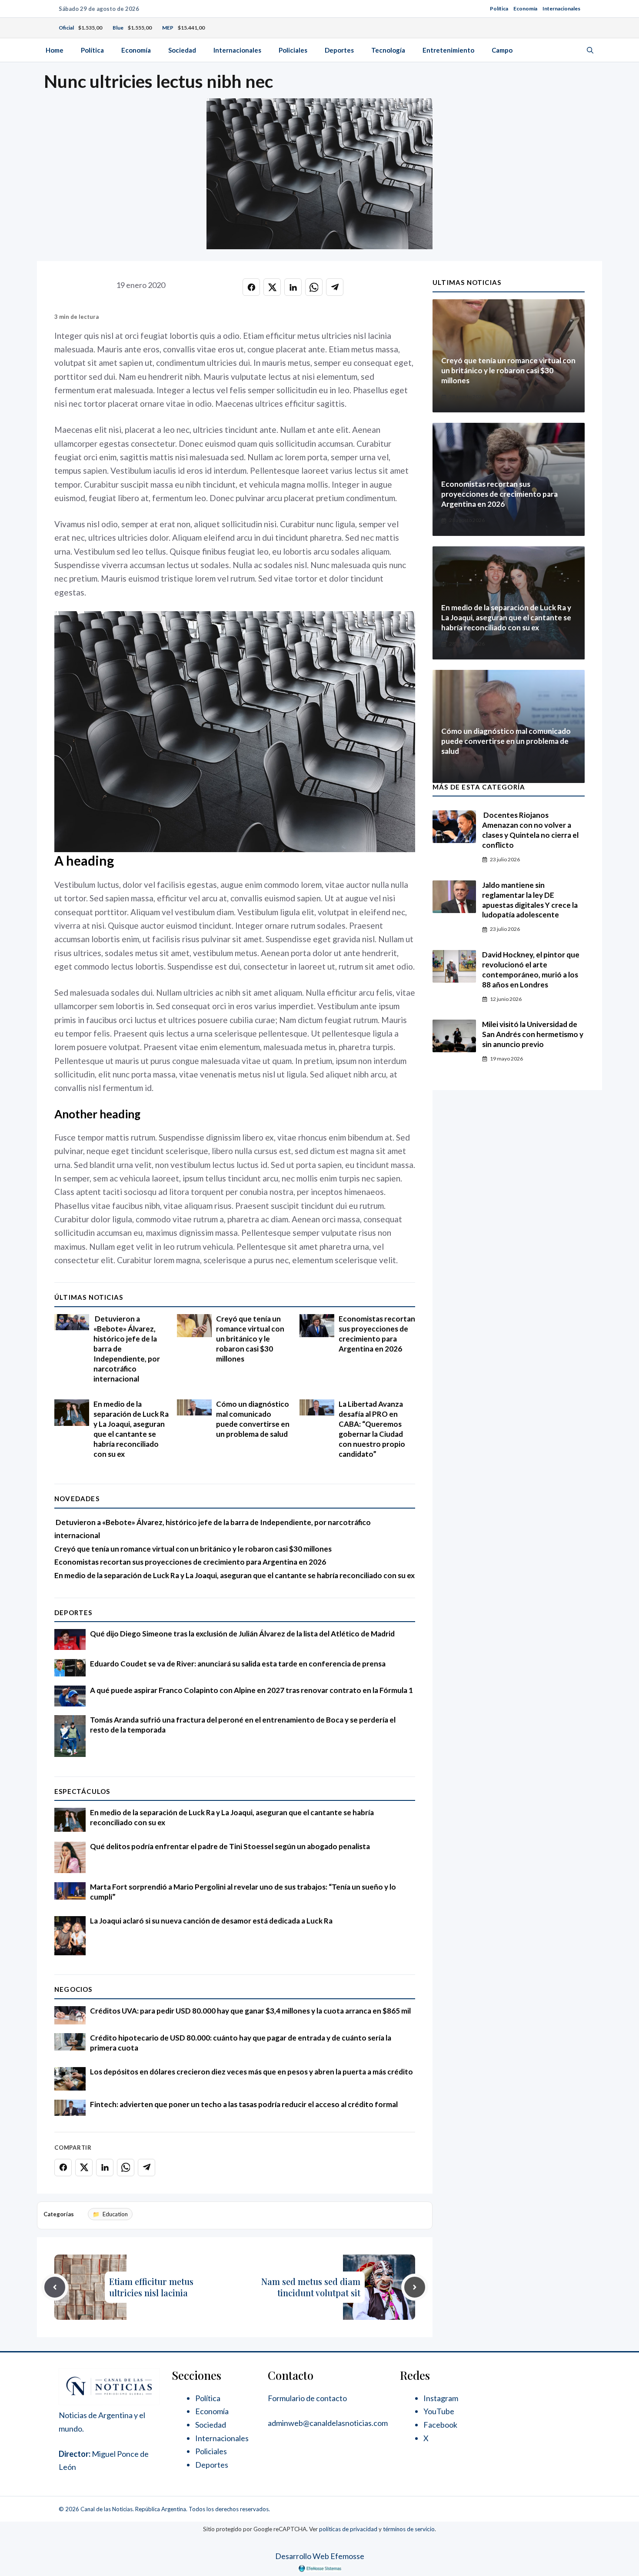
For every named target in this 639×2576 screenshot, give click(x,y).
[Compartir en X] (272, 287)
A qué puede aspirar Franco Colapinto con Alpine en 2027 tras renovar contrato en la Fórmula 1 (251, 1690)
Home (55, 50)
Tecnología (388, 50)
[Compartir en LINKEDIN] (293, 287)
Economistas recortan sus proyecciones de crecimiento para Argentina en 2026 (377, 1334)
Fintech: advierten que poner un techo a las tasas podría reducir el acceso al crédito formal (244, 2104)
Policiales (293, 50)
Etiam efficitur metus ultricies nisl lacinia (151, 2287)
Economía (525, 8)
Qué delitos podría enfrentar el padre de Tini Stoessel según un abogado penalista (230, 1846)
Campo (502, 50)
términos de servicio (409, 2529)
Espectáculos (82, 1791)
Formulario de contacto (307, 2398)
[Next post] (415, 2287)
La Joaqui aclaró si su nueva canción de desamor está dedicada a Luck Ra (211, 1921)
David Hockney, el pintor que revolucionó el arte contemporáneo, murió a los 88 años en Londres (531, 970)
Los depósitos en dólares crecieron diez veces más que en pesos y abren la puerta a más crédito (251, 2072)
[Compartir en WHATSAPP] (314, 287)
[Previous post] (55, 2287)
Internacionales (561, 8)
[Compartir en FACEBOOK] (251, 287)
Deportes (339, 50)
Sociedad (182, 50)
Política (499, 8)
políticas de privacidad (348, 2529)
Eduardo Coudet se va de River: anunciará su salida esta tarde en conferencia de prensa (238, 1664)
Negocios (73, 1989)
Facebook (440, 2425)
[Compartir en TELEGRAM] (335, 287)
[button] (590, 50)
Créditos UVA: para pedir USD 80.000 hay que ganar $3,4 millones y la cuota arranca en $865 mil (250, 2011)
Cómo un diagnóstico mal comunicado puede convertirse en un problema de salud (253, 1419)
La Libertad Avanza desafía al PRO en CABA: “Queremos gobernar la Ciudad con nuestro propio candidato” (372, 1429)
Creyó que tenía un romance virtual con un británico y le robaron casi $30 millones (250, 1339)
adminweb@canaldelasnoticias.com (328, 2423)
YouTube (439, 2411)
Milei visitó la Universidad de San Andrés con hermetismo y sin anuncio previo (533, 1034)
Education (115, 2214)
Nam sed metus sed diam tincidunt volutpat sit (311, 2287)
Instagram (441, 2398)
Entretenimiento (448, 50)
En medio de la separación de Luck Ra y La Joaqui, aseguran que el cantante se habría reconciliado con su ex (131, 1429)
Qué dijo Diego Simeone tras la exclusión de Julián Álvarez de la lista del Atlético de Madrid (242, 1634)
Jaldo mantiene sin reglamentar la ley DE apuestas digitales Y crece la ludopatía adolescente (530, 900)
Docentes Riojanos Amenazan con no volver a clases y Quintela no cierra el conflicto (530, 830)
